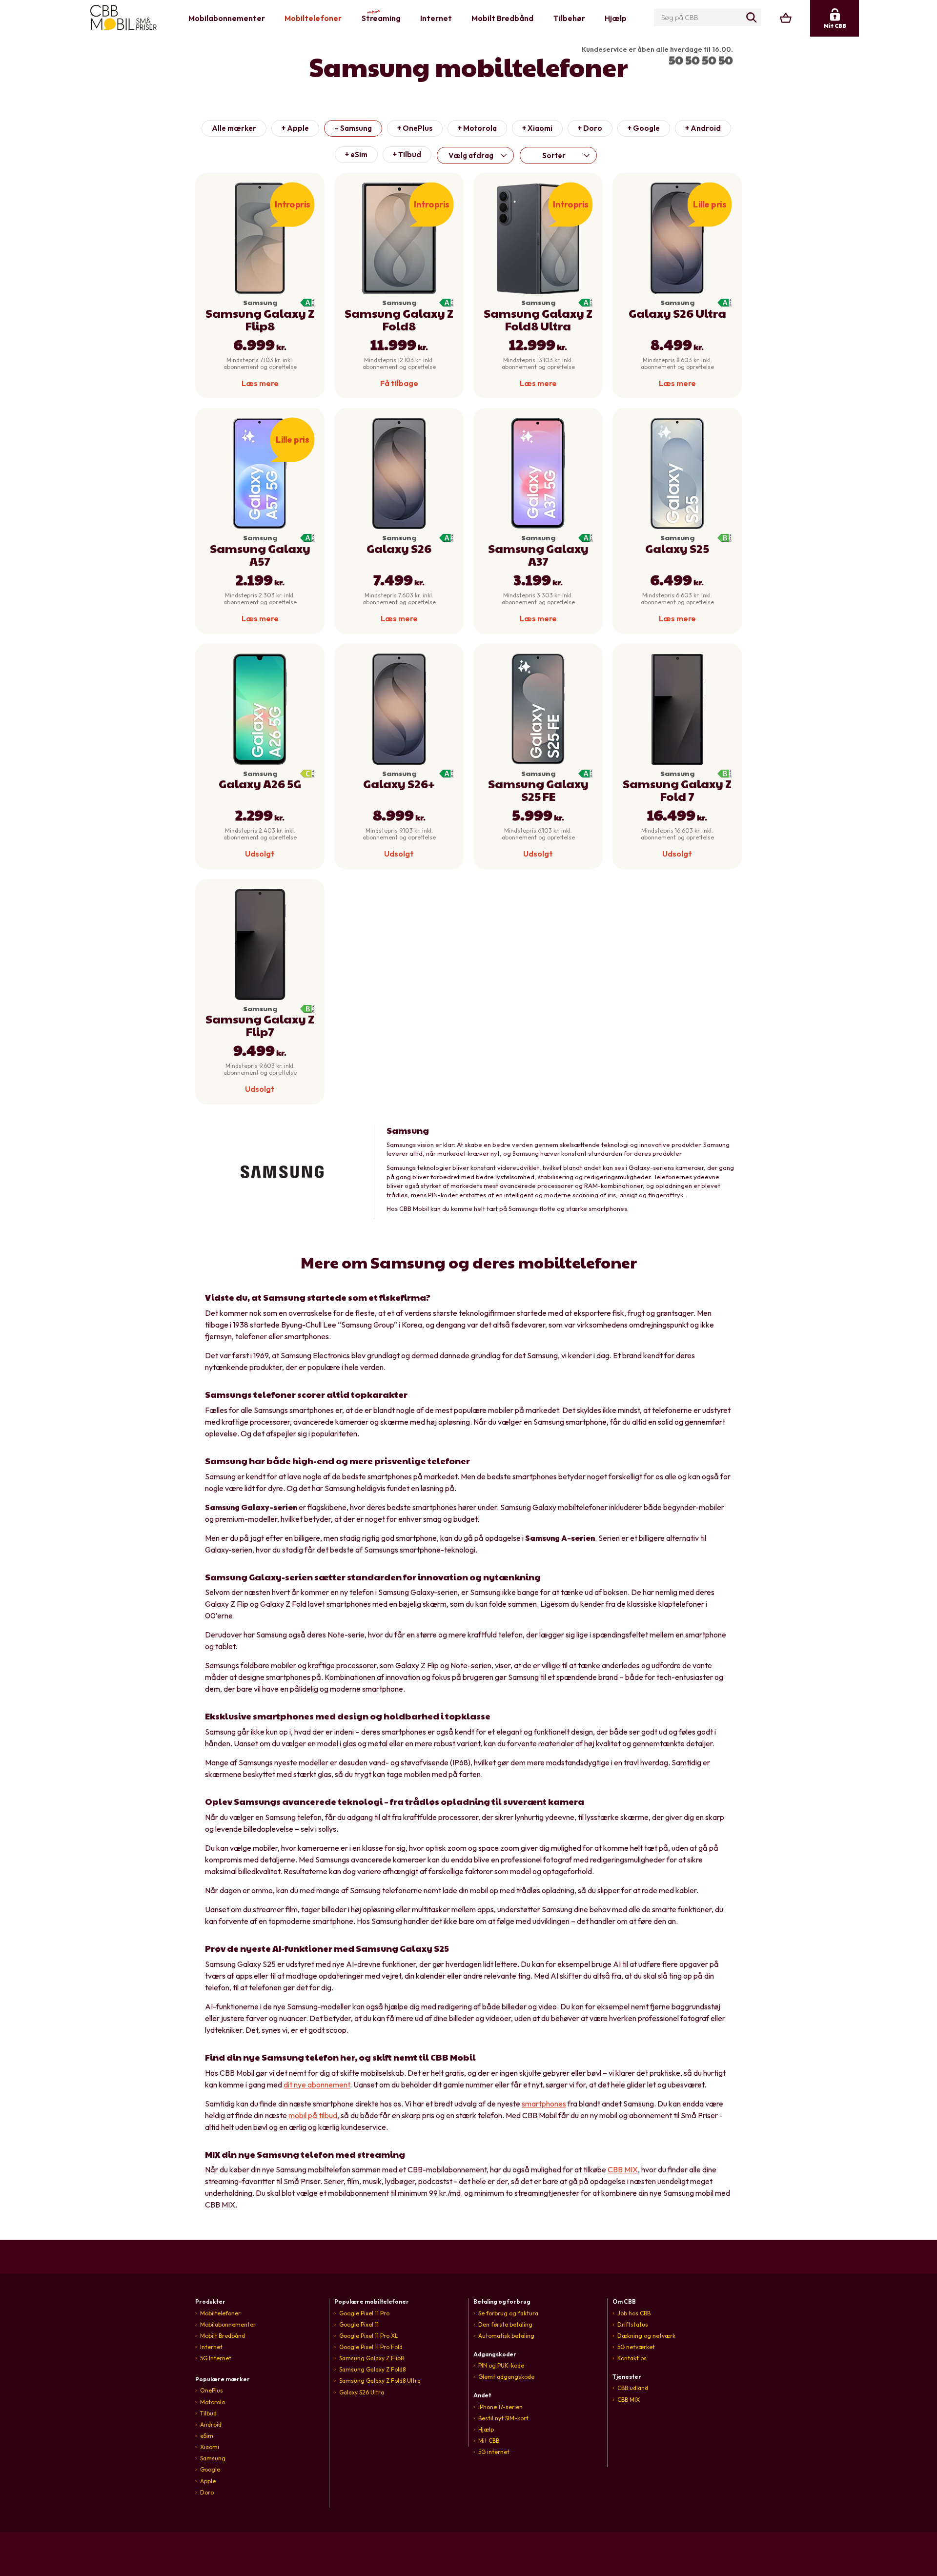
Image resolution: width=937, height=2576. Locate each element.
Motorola (213, 2402)
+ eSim (356, 154)
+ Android (703, 128)
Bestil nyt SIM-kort (503, 2418)
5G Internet (216, 2358)
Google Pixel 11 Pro (364, 2313)
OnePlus (212, 2390)
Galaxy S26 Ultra (362, 2392)
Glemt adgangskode (506, 2377)
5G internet (494, 2452)
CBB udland (633, 2388)
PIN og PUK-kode (501, 2365)
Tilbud (208, 2413)
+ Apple (295, 128)
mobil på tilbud (313, 2115)
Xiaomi (210, 2447)
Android (211, 2424)
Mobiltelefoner (313, 18)
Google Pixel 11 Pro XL (368, 2336)
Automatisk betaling (506, 2336)
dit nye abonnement (317, 2085)
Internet (436, 18)
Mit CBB (489, 2441)
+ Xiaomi (537, 128)
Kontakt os (632, 2358)
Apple (208, 2481)
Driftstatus (633, 2324)
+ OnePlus (415, 128)
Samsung (213, 2458)
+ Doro (590, 128)
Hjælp (616, 18)
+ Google (644, 128)
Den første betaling (505, 2324)
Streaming (381, 16)
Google (210, 2469)
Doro (207, 2492)
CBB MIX (623, 2169)
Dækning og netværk (646, 2336)
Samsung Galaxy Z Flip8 (371, 2358)
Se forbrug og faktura (508, 2313)
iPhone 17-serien (500, 2407)
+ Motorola (477, 128)
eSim (207, 2436)
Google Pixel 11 (359, 2324)
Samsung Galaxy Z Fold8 (372, 2369)
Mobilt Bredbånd (502, 18)
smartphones (544, 2104)
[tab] (260, 2301)
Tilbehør (569, 18)
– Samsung (353, 128)
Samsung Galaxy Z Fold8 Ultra (380, 2381)
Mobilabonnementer (227, 18)
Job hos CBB (634, 2313)
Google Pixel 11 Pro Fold (371, 2347)
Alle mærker (234, 128)
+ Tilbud (407, 154)
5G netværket (636, 2347)
